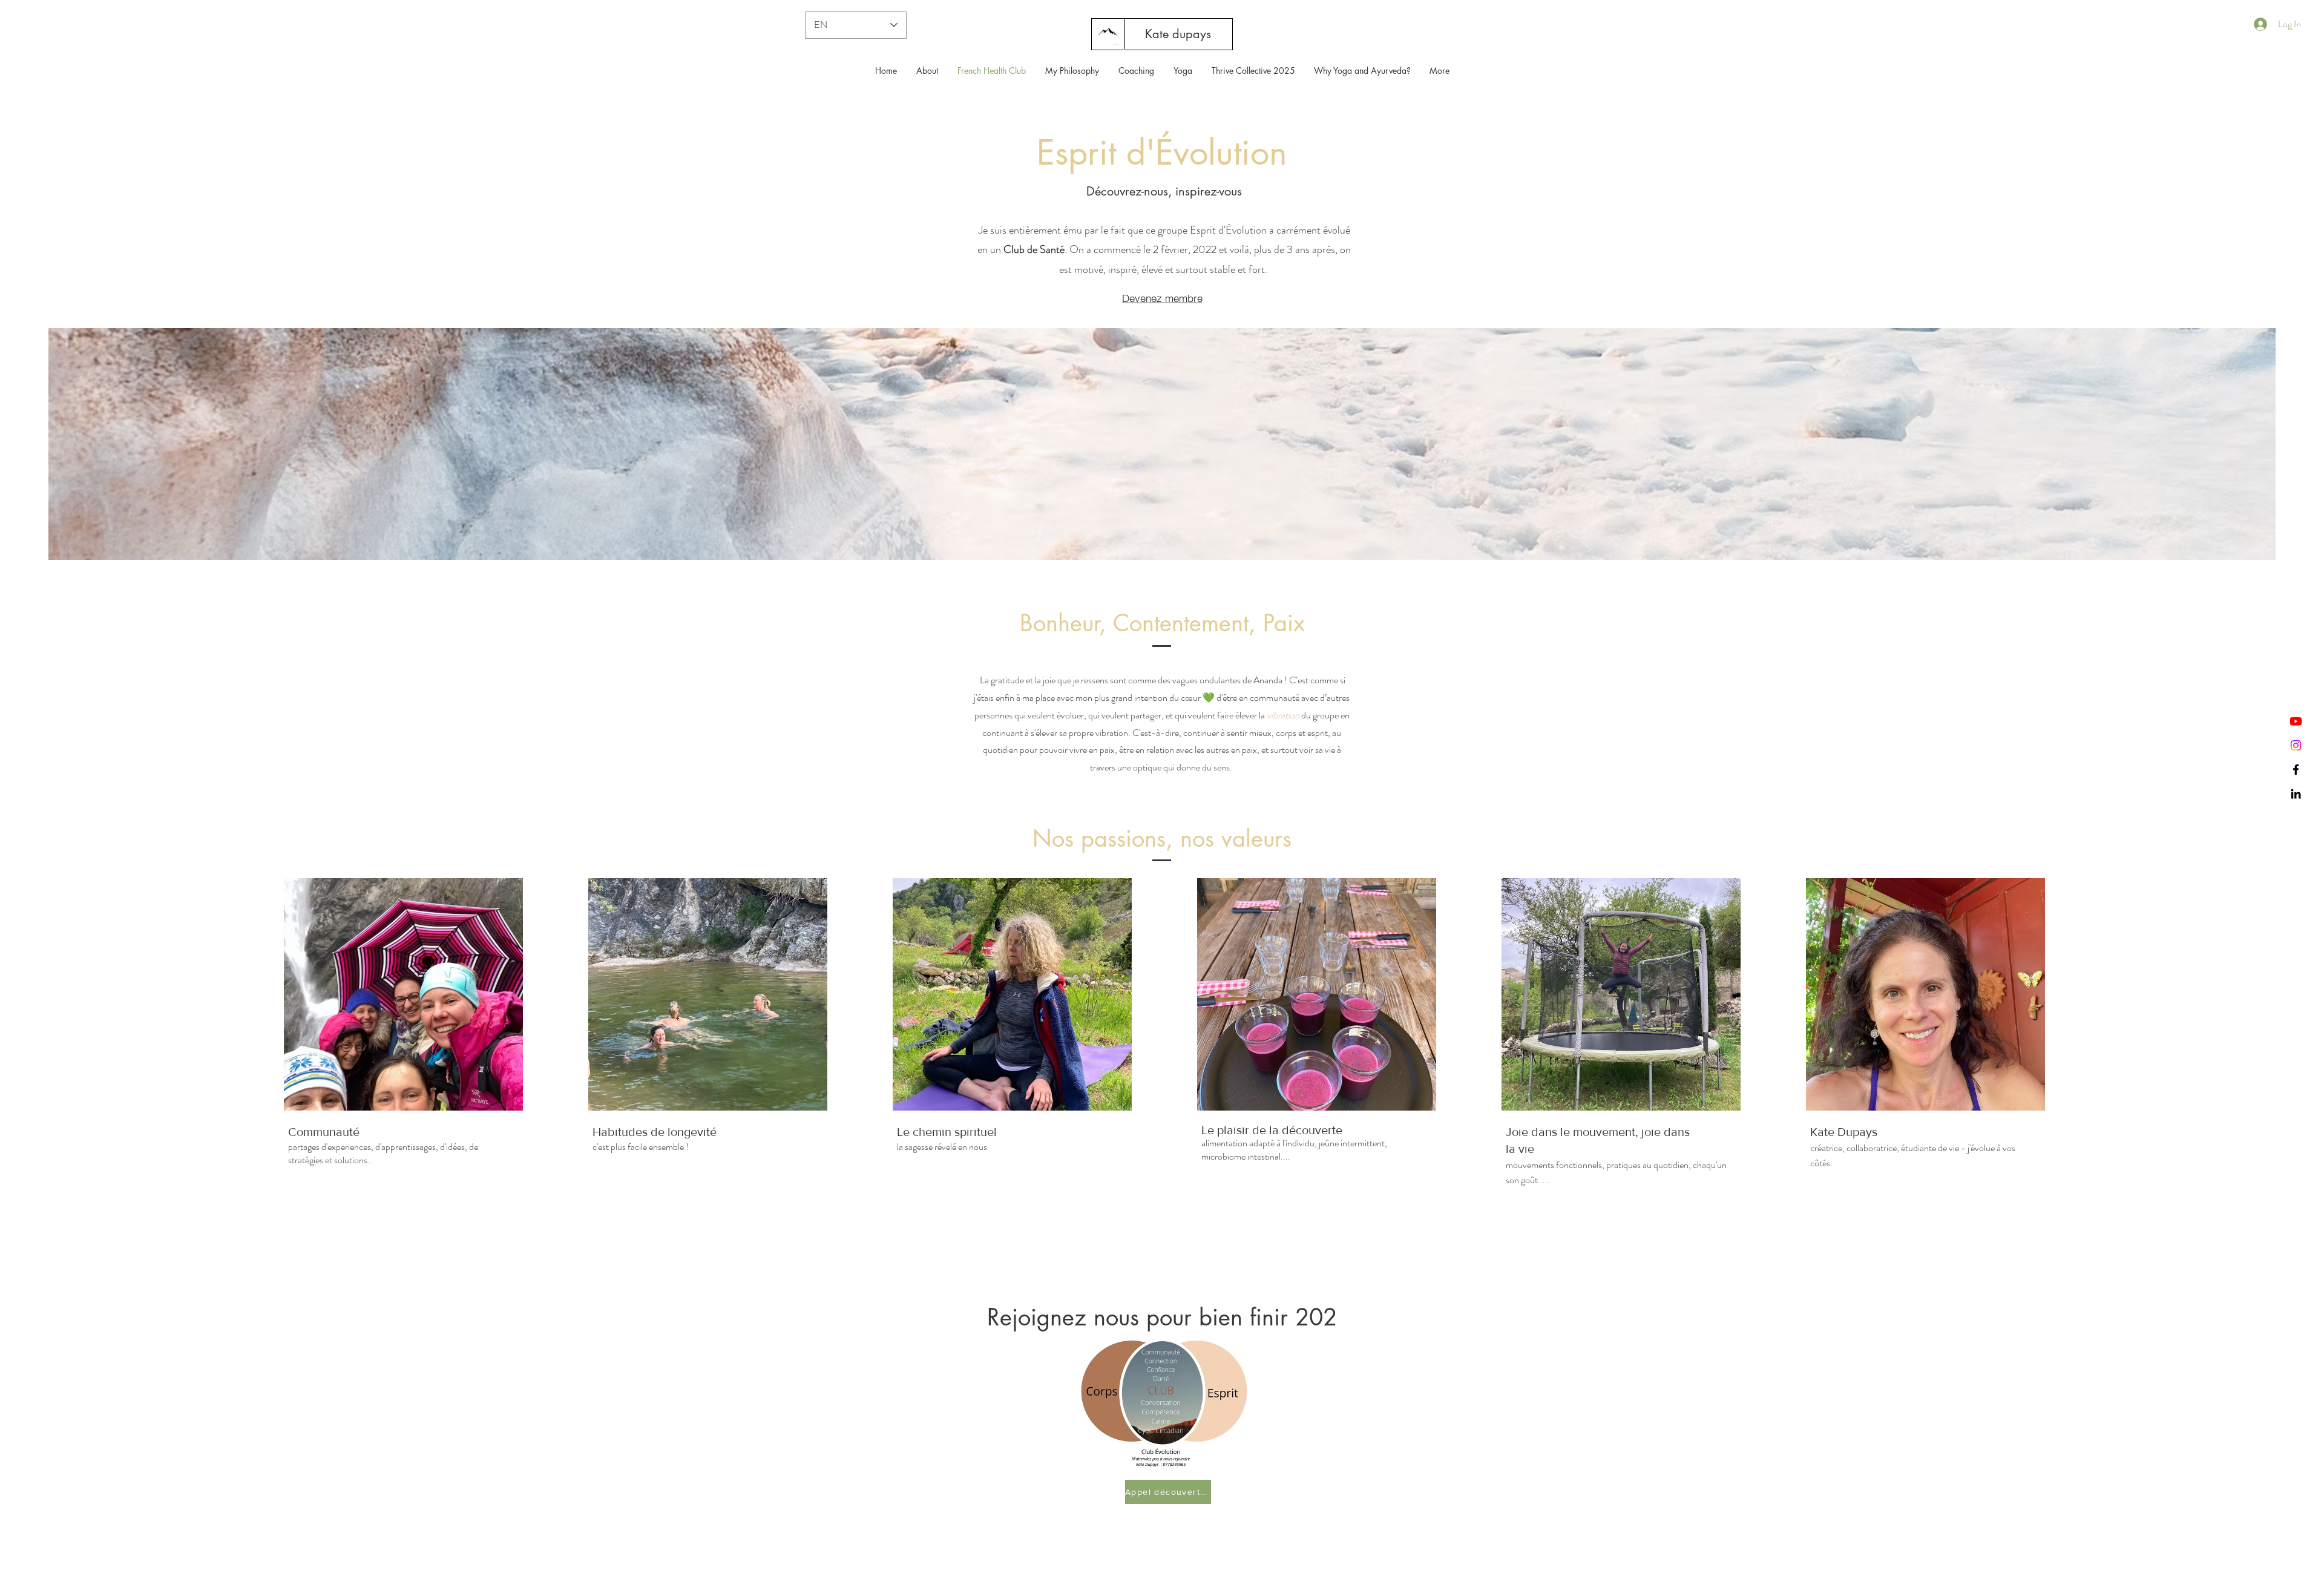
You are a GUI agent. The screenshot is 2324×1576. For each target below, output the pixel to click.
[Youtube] (2296, 721)
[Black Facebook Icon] (2296, 770)
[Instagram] (2296, 745)
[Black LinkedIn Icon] (2296, 794)
